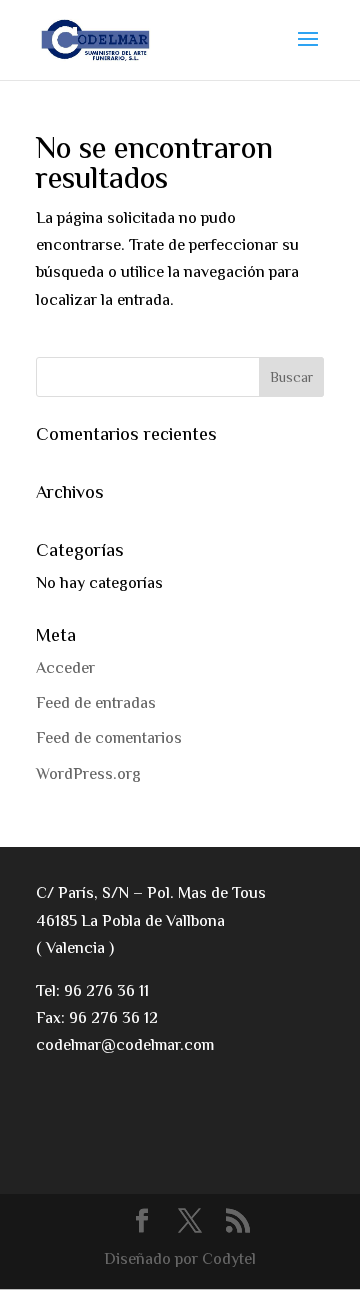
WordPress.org (88, 775)
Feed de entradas (96, 704)
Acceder (65, 669)
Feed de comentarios (109, 739)
